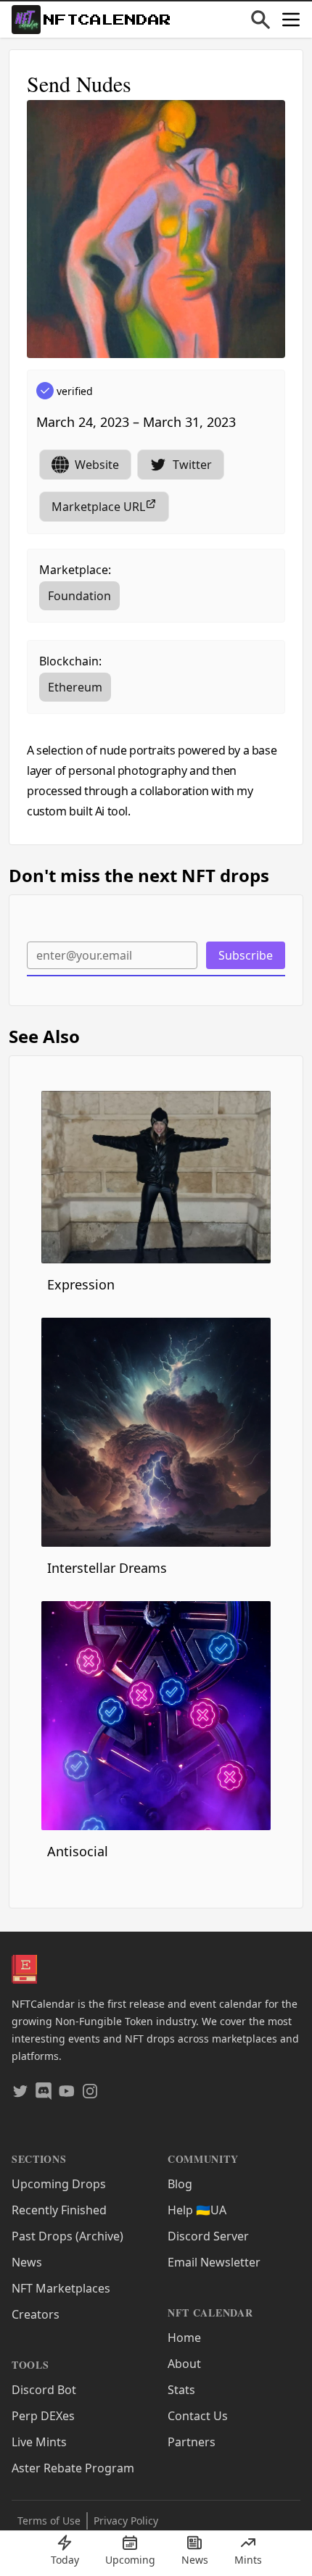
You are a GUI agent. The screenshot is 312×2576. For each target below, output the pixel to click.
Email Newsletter (214, 2262)
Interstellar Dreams (107, 1568)
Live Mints (39, 2442)
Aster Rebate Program (73, 2468)
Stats (181, 2390)
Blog (180, 2184)
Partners (192, 2442)
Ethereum (75, 687)
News (27, 2262)
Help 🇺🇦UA (197, 2210)
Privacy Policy (126, 2521)
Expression (81, 1284)
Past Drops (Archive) (67, 2236)
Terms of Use (49, 2521)
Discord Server (208, 2236)
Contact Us (198, 2416)
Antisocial (78, 1851)
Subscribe (246, 955)
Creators (36, 2314)
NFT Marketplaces (61, 2288)
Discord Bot (44, 2390)
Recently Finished (59, 2210)
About (184, 2364)
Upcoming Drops (59, 2184)
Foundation (79, 596)
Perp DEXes (43, 2416)
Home (184, 2338)
